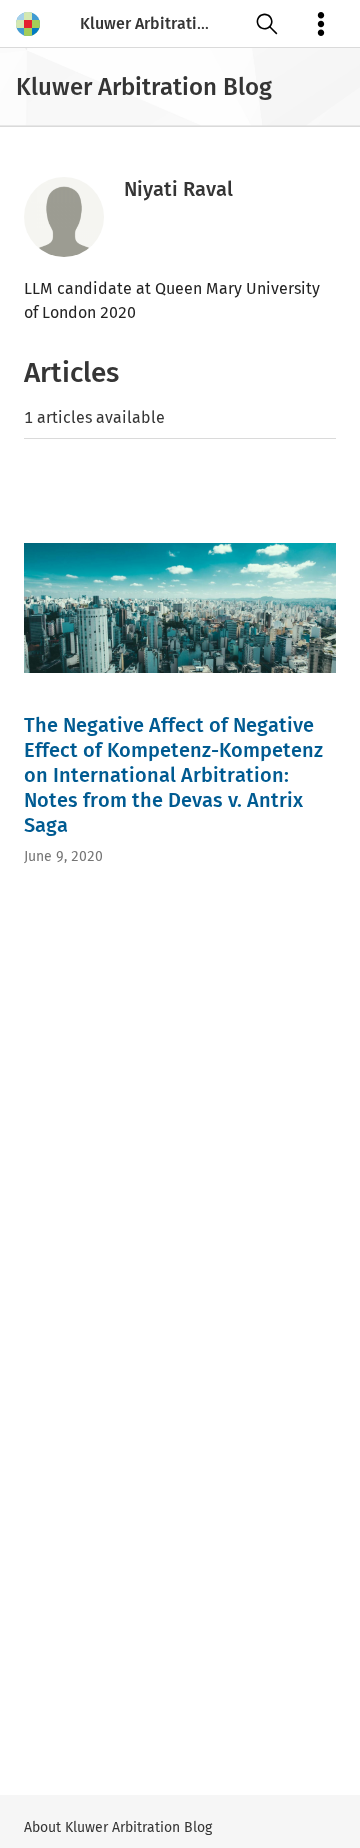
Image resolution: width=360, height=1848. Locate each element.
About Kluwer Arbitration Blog (118, 1827)
